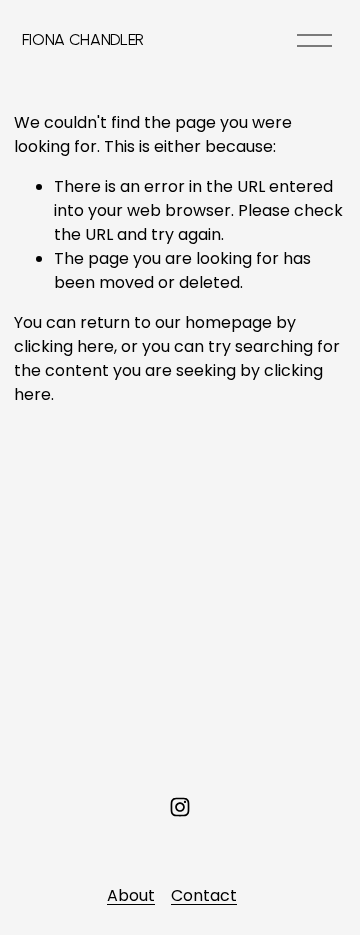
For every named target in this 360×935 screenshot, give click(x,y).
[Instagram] (180, 807)
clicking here (64, 346)
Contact (204, 895)
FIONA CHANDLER (83, 39)
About (131, 895)
